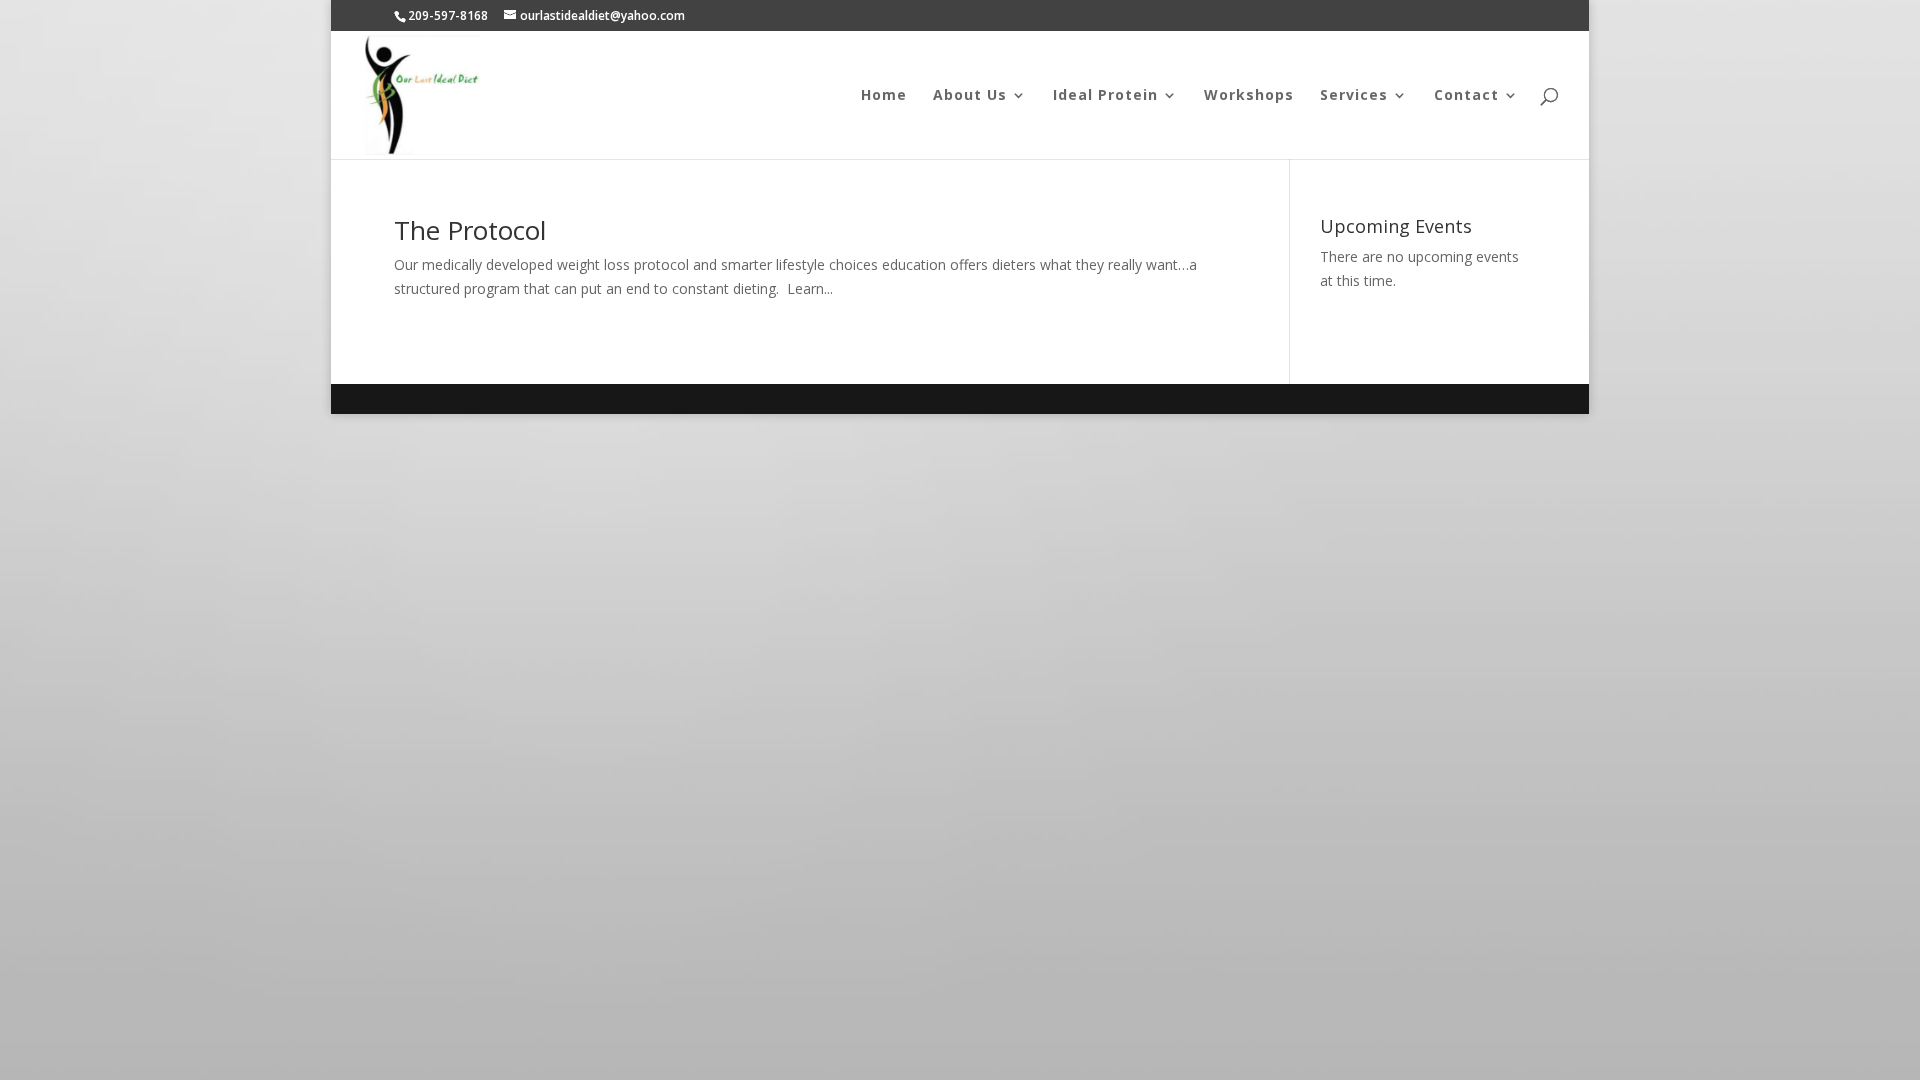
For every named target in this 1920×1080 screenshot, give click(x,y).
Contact (1466, 96)
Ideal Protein (1105, 96)
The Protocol (470, 230)
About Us (970, 96)
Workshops (1249, 96)
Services (1354, 96)
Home (884, 96)
